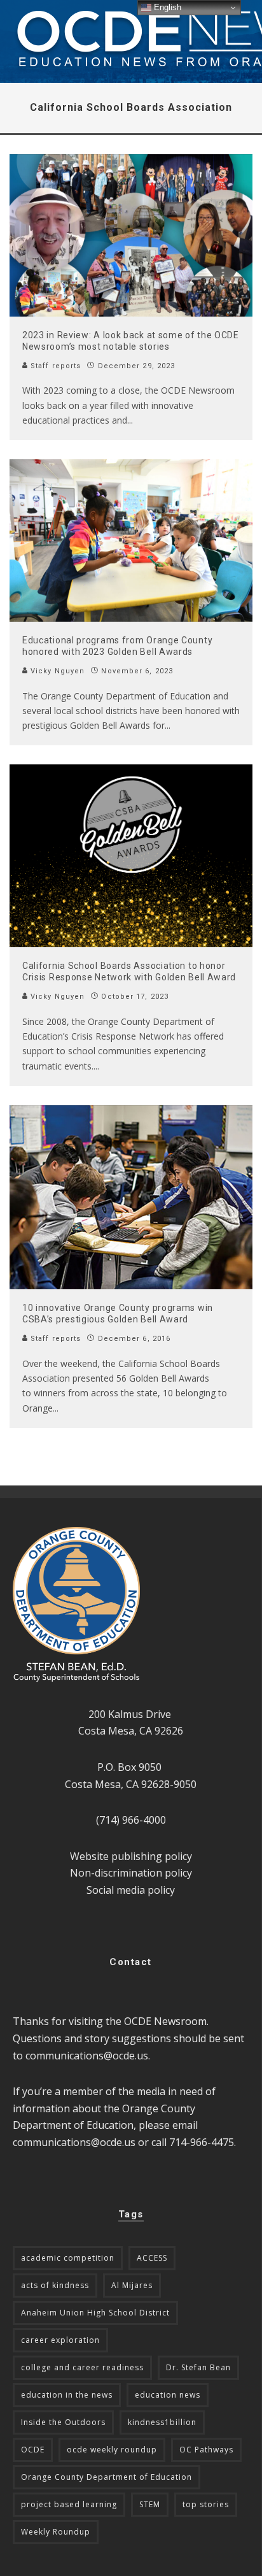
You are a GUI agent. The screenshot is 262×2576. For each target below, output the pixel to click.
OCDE (33, 2450)
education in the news (67, 2395)
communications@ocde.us (87, 2056)
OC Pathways (206, 2450)
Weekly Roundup (56, 2532)
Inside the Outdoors (63, 2422)
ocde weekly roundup (112, 2450)
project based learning (69, 2504)
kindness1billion (162, 2422)
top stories (206, 2504)
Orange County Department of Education (107, 2477)
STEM (150, 2504)
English (166, 7)
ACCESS (152, 2258)
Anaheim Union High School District (95, 2313)
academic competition (68, 2258)
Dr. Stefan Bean (198, 2367)
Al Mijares (132, 2285)
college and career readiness (82, 2367)
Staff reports (54, 366)
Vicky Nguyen (56, 671)
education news (168, 2395)
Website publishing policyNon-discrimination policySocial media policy (131, 1873)
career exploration (60, 2340)
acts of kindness (55, 2285)
